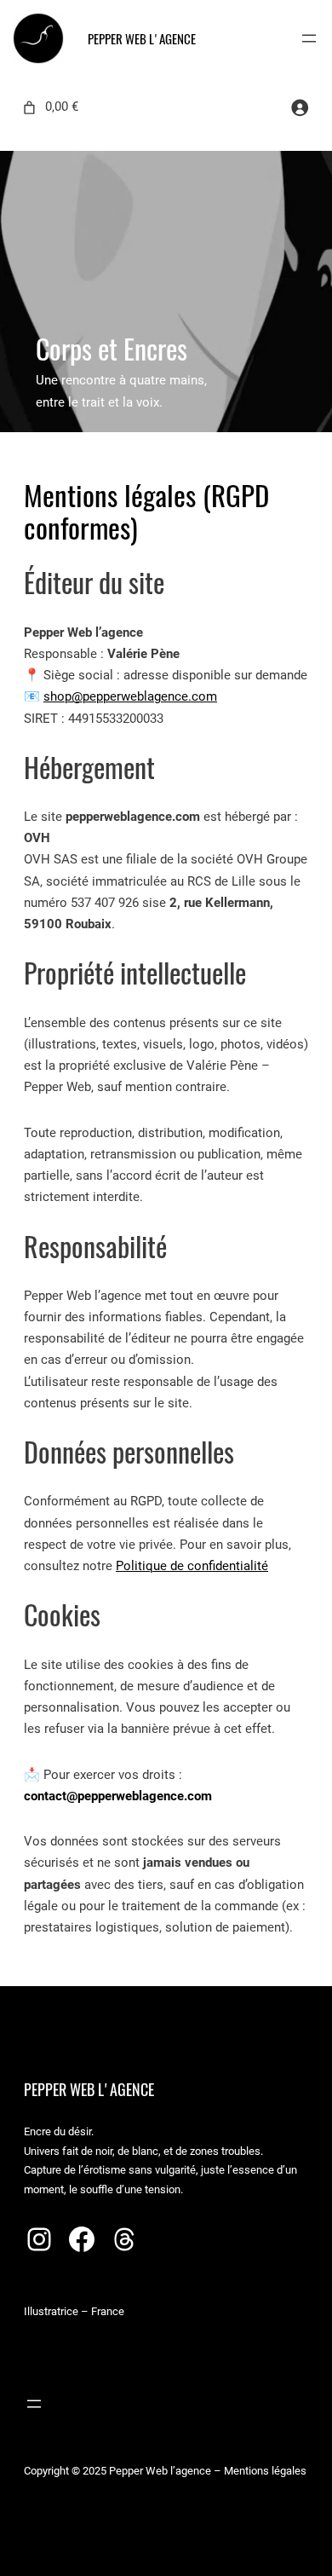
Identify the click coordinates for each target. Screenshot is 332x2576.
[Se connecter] (300, 107)
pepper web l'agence (142, 39)
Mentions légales (265, 2471)
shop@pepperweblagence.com (130, 696)
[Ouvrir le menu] (309, 38)
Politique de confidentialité (192, 1566)
